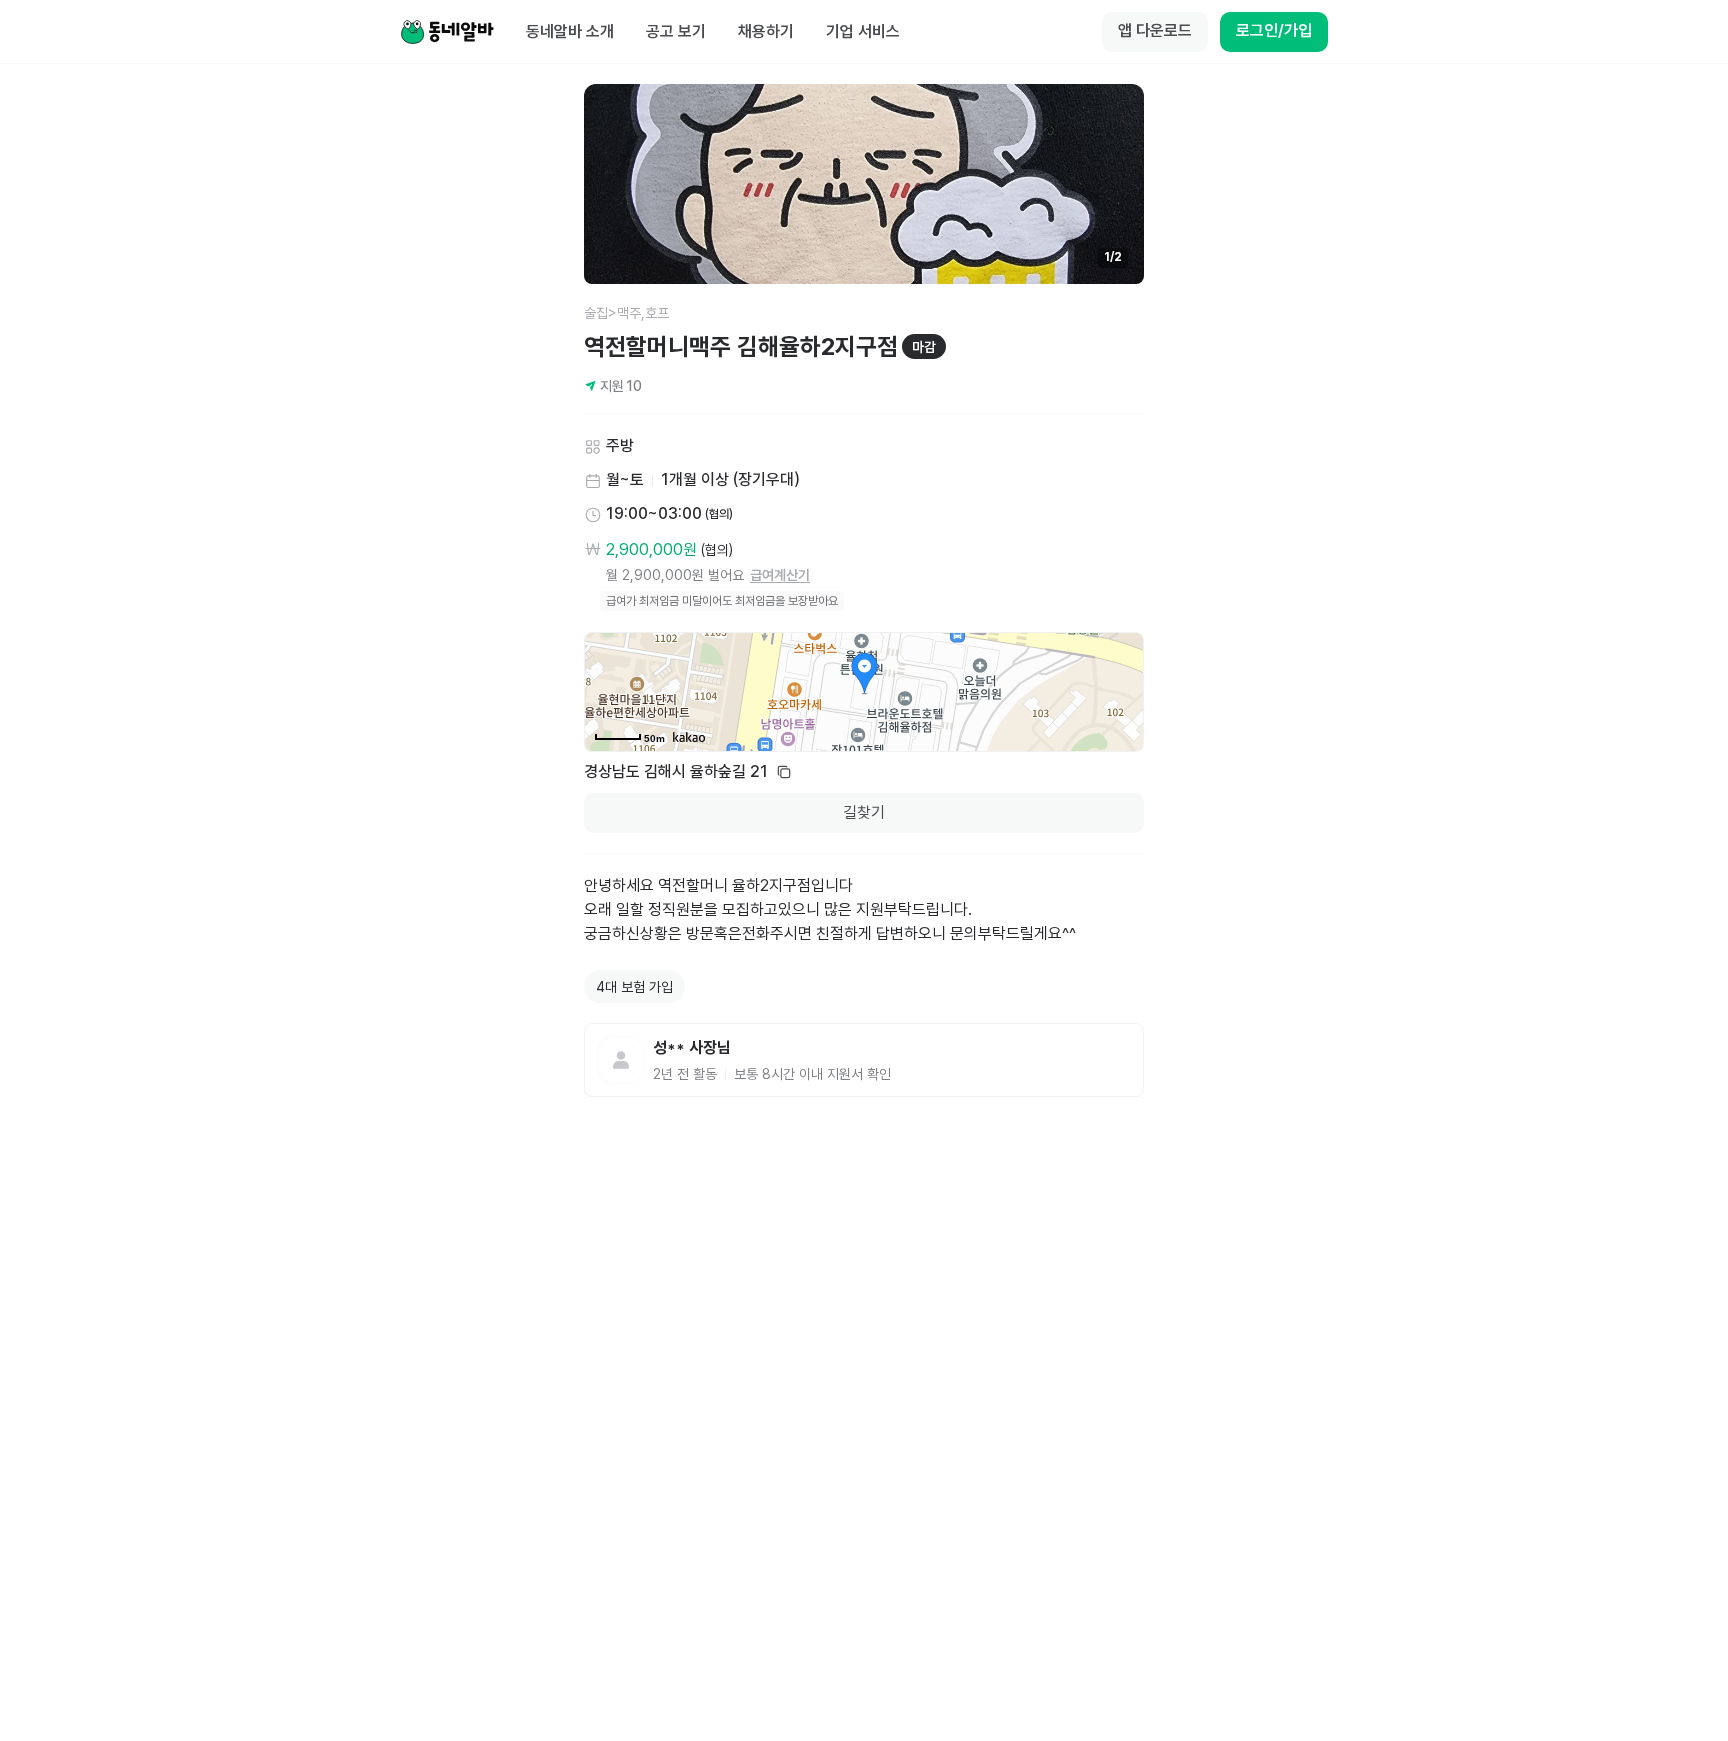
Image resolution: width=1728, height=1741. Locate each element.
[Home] (447, 32)
